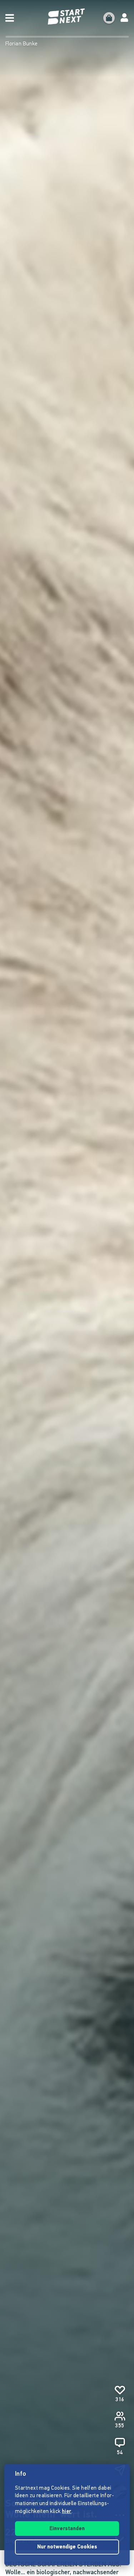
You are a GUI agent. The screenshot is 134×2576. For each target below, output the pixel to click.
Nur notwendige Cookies (67, 2547)
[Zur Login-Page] (124, 18)
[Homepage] (67, 17)
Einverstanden (67, 2529)
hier (67, 2512)
